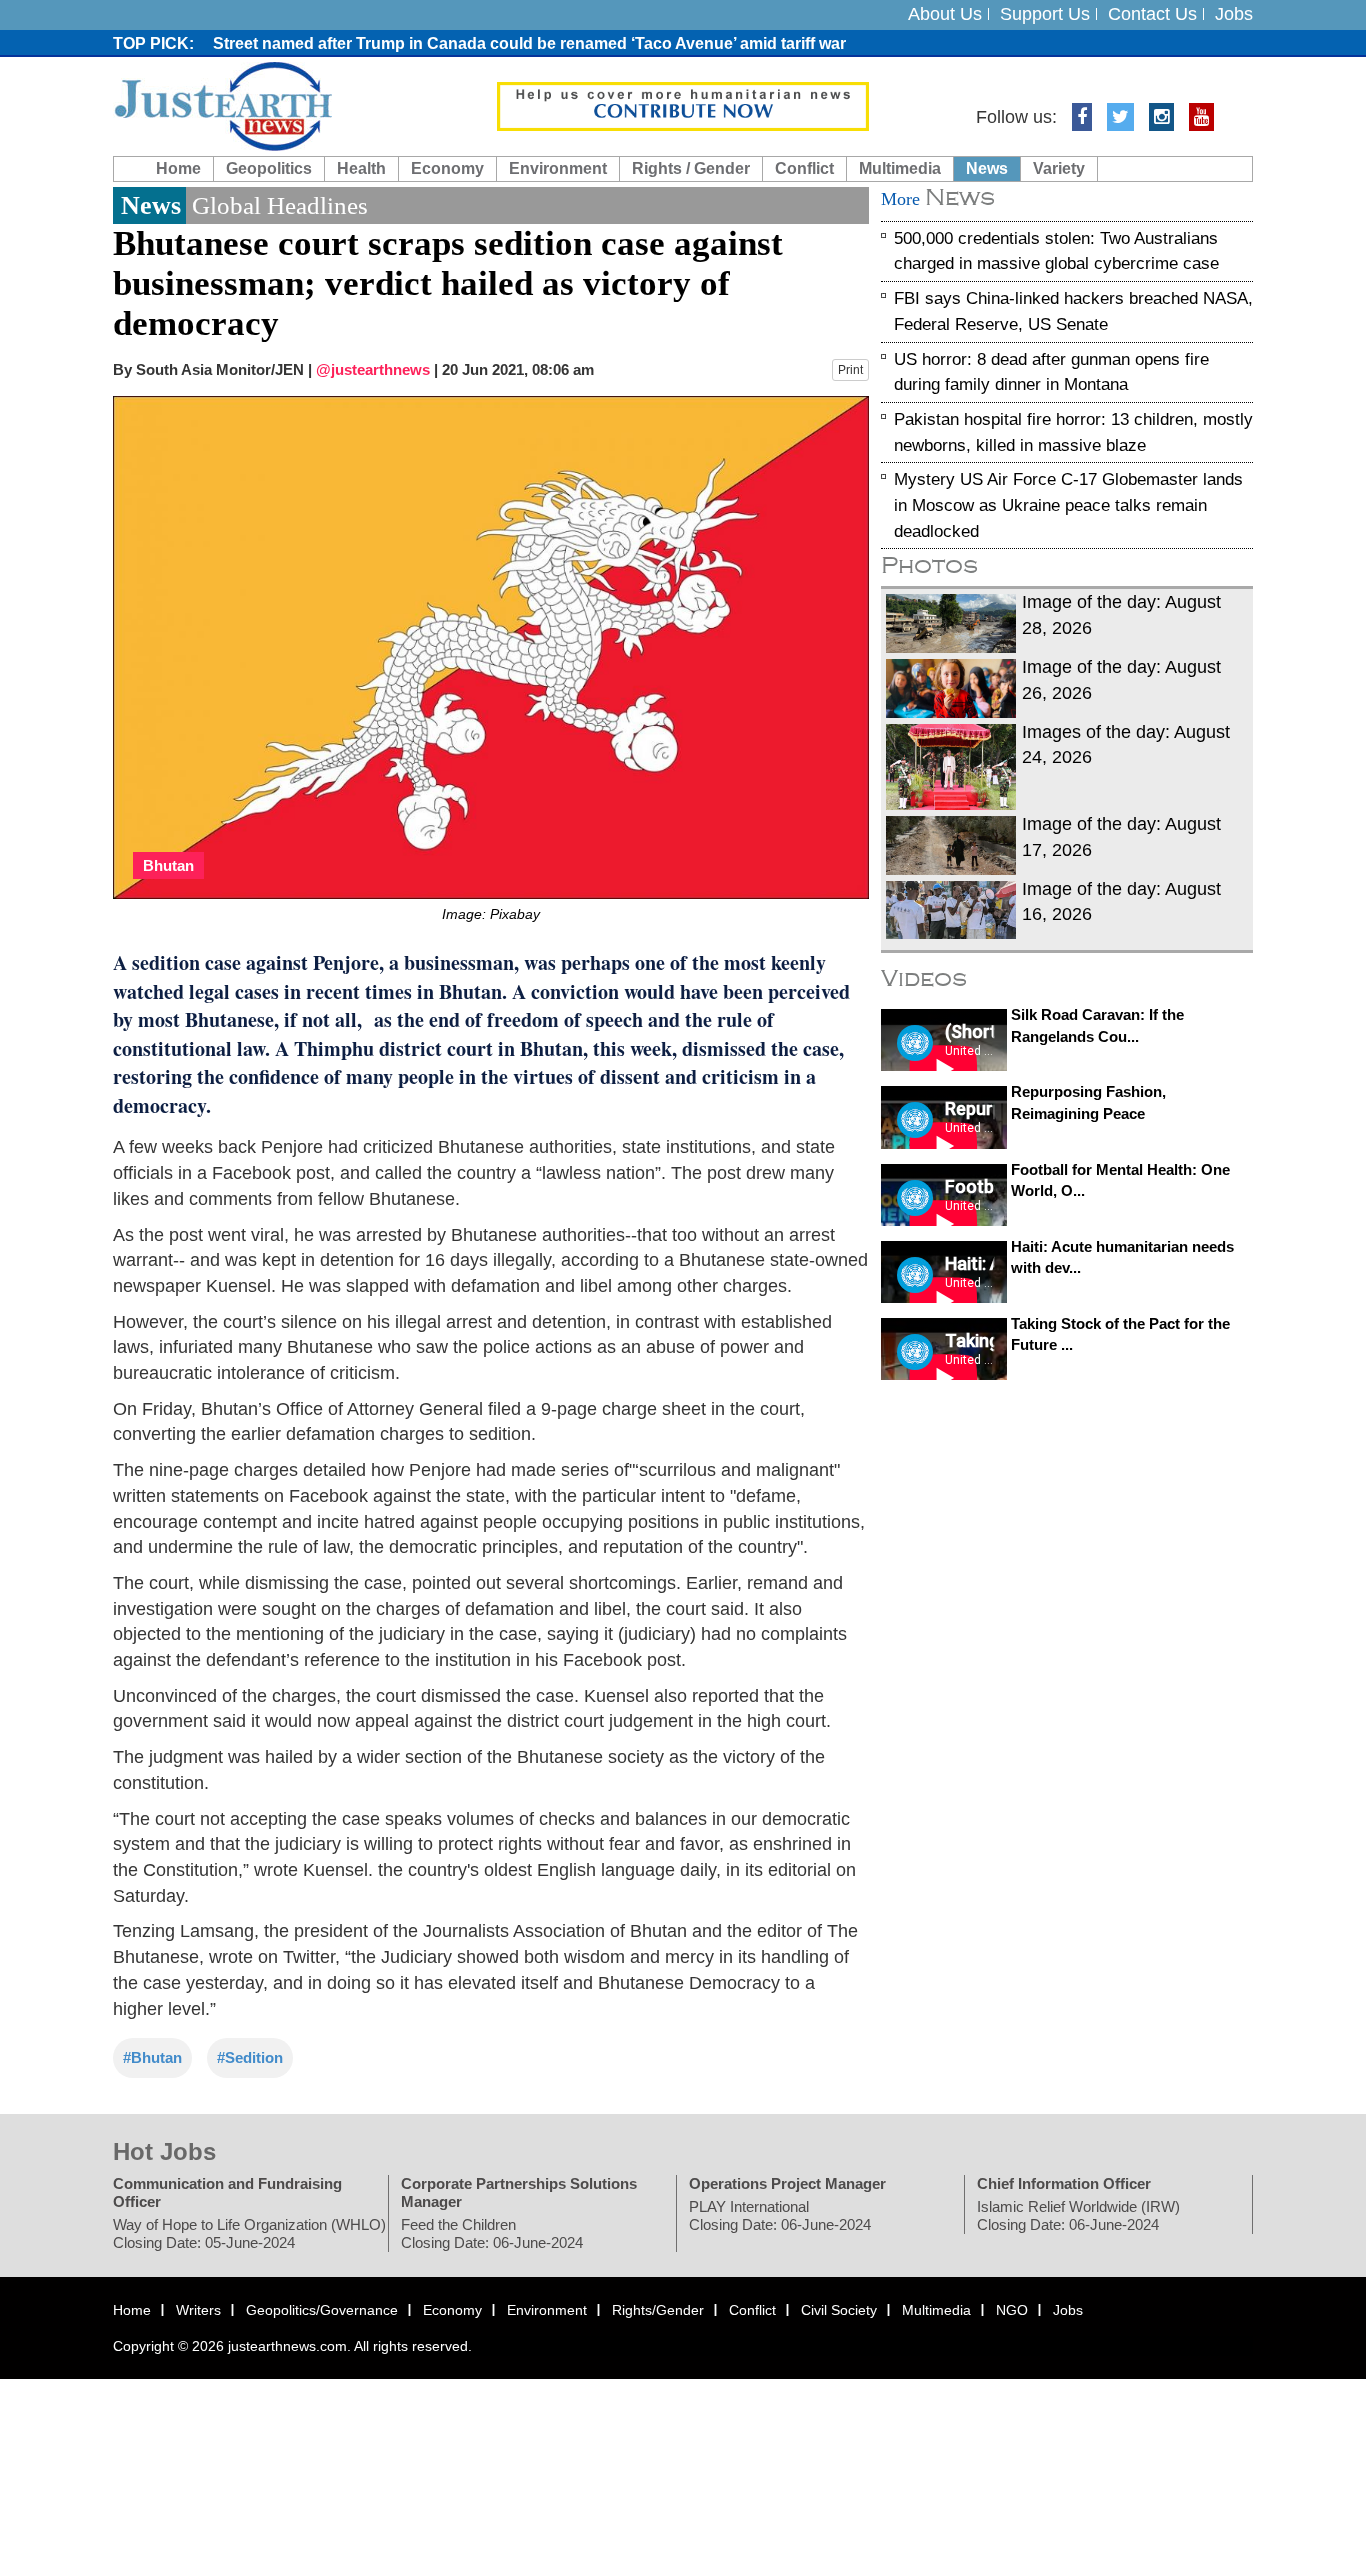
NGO (1012, 2311)
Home (178, 168)
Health (361, 168)
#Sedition (250, 2057)
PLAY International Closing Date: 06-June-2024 (780, 2216)
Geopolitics (269, 168)
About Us (945, 14)
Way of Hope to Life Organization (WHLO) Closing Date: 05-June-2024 (249, 2234)
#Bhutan (152, 2057)
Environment (558, 168)
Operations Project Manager (787, 2184)
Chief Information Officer (1064, 2184)
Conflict (804, 168)
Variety (1059, 168)
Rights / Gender (691, 168)
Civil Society (839, 2311)
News (987, 168)
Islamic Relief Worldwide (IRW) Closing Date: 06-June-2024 (1078, 2216)
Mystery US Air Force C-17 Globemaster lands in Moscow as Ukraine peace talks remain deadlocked (1068, 506)
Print (850, 370)
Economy (447, 168)
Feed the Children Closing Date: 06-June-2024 (492, 2234)
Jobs (1234, 14)
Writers (198, 2311)
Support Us (1045, 14)
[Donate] (683, 105)
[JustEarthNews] (222, 105)
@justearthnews (373, 369)
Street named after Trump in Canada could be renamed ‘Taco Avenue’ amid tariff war (529, 43)
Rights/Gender (658, 2311)
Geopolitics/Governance (322, 2311)
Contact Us (1152, 14)
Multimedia (900, 168)
